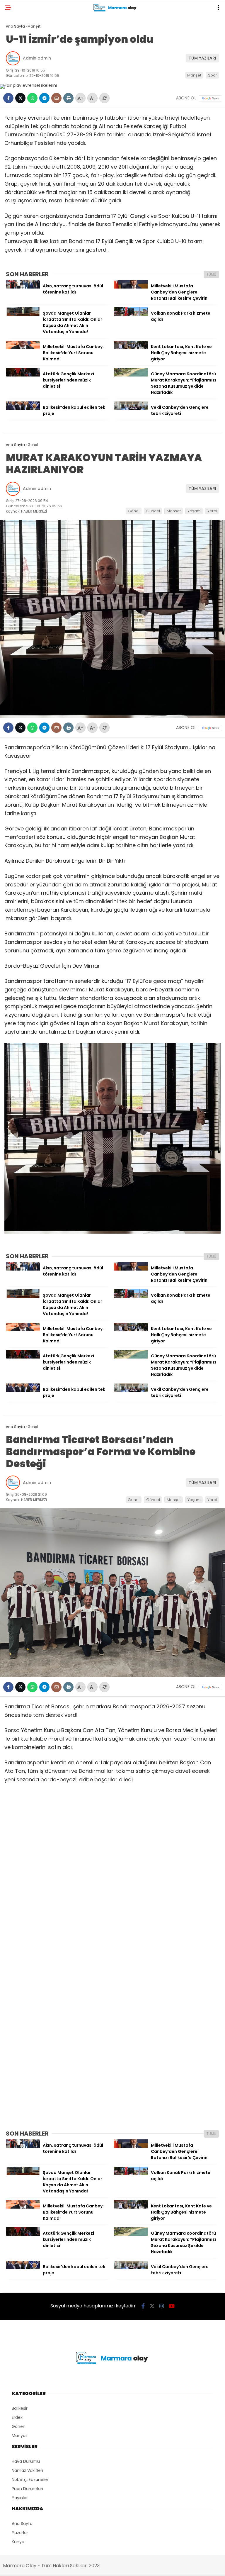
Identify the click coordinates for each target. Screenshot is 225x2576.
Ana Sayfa (22, 2524)
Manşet (194, 75)
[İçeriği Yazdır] (68, 98)
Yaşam (194, 511)
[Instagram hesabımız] (162, 2306)
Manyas (20, 2436)
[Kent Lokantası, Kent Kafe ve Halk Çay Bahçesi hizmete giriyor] (131, 348)
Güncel (153, 511)
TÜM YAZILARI (202, 58)
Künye (18, 2542)
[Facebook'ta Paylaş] (8, 98)
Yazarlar (20, 2533)
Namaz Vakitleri (27, 2470)
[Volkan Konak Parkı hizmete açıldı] (131, 314)
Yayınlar (20, 2498)
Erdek (17, 2417)
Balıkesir (20, 2408)
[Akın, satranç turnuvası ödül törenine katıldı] (23, 287)
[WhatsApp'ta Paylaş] (32, 98)
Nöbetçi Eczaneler (30, 2480)
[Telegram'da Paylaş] (44, 98)
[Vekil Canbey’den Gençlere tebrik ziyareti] (131, 408)
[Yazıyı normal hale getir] (104, 98)
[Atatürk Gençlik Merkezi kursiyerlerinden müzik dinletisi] (23, 375)
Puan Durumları (27, 2489)
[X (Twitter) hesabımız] (152, 2306)
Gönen (19, 2426)
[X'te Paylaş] (20, 98)
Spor (213, 75)
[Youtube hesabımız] (172, 2306)
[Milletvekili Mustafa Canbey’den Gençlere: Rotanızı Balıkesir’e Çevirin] (131, 287)
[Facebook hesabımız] (143, 2306)
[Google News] (210, 98)
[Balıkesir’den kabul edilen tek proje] (23, 408)
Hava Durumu (26, 2461)
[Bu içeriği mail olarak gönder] (56, 98)
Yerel (212, 511)
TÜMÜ (211, 274)
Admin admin (37, 58)
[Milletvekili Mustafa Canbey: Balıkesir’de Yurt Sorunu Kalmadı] (23, 348)
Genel (134, 511)
